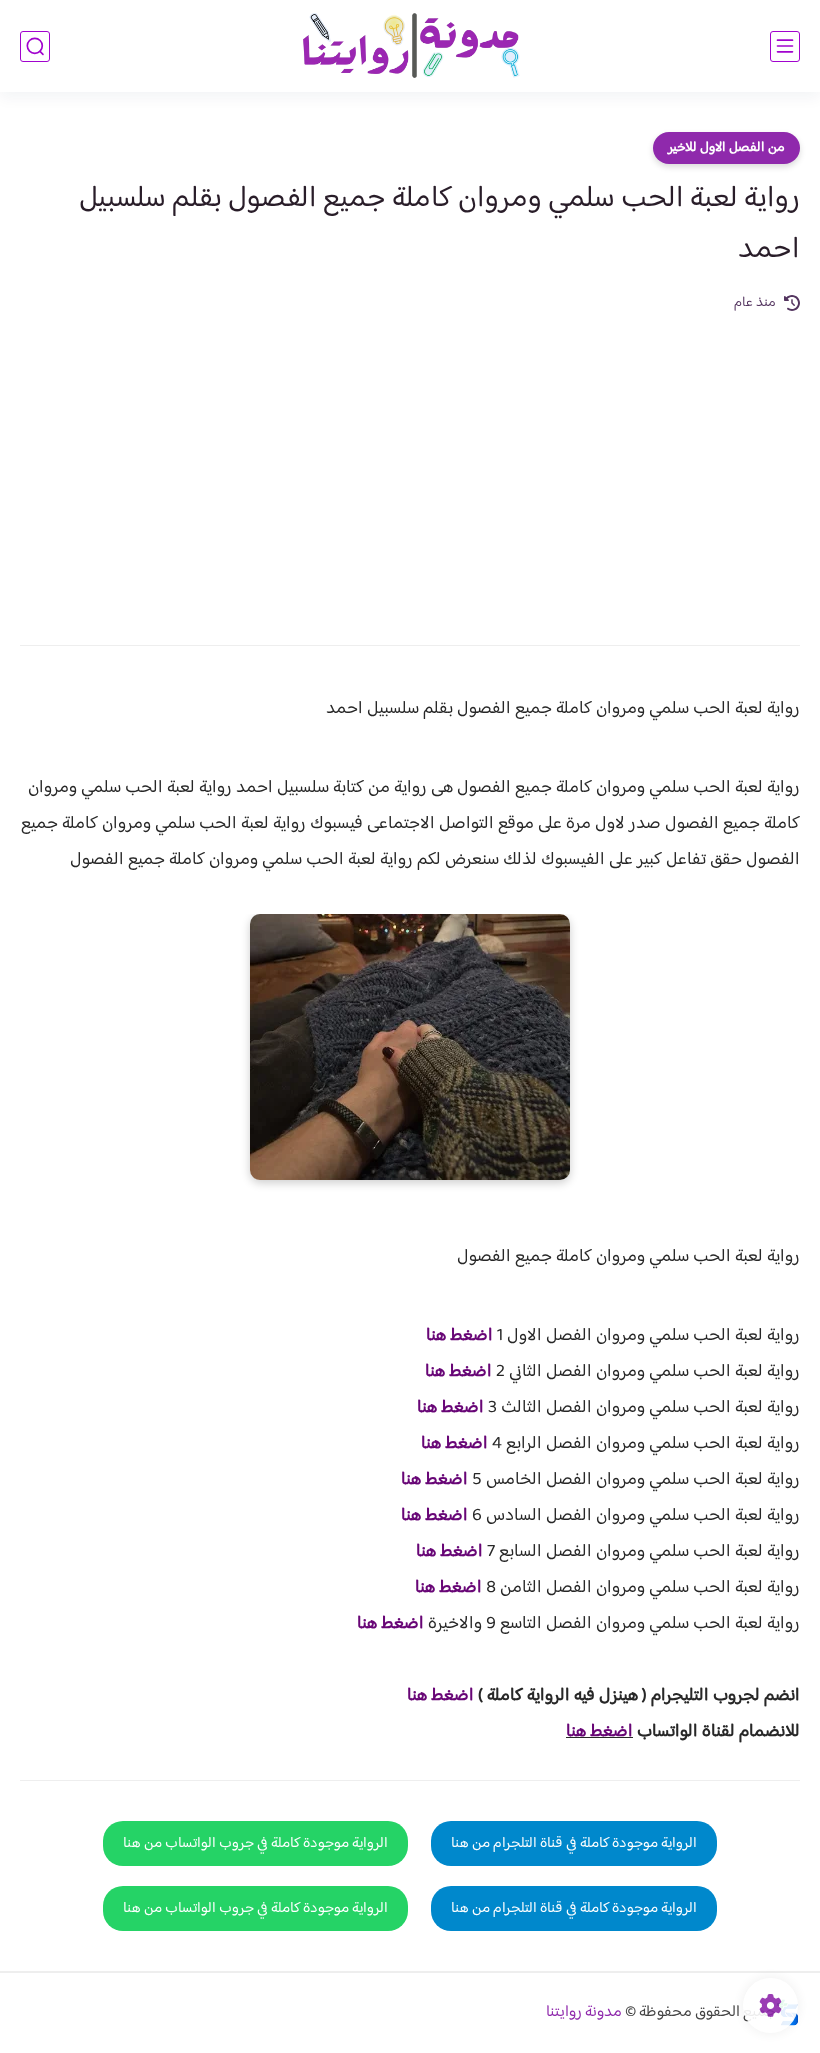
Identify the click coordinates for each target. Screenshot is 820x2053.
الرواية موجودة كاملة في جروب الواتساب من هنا (255, 1843)
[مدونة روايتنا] (410, 46)
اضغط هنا (459, 1336)
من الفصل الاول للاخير (726, 148)
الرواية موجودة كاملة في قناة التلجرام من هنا (574, 1843)
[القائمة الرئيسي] (785, 46)
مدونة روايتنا (584, 2012)
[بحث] (35, 46)
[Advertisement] (410, 465)
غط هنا (430, 1696)
